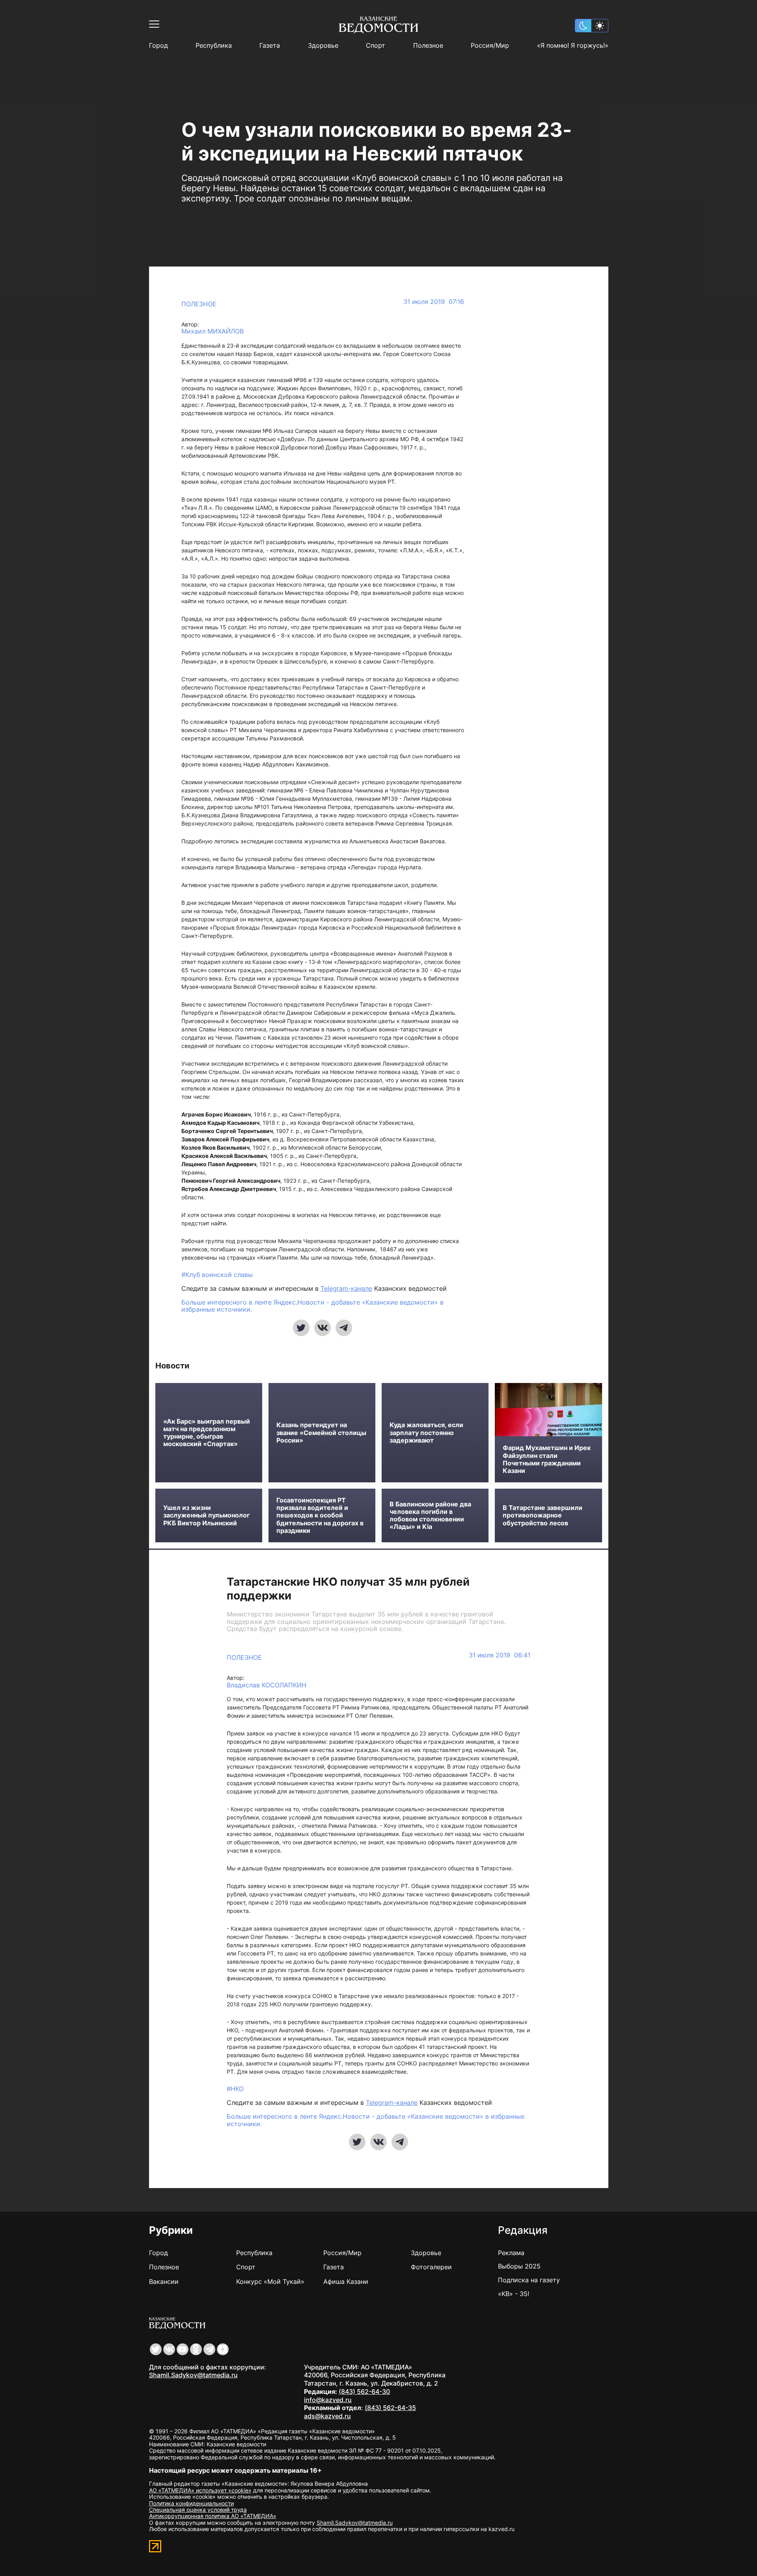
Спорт (376, 46)
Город (158, 46)
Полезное (428, 46)
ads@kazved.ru (327, 2416)
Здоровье (323, 46)
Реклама (511, 2253)
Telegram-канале (346, 1288)
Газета (270, 46)
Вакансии (164, 2281)
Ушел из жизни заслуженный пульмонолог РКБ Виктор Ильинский (206, 1515)
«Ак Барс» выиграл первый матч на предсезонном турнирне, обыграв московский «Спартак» (207, 1433)
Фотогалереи (431, 2267)
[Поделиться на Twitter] (301, 1328)
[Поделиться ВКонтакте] (323, 1328)
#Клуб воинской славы (217, 1275)
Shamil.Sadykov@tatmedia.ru (193, 2375)
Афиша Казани (346, 2281)
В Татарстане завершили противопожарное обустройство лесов (543, 1515)
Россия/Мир (490, 46)
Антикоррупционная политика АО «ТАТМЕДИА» (213, 2516)
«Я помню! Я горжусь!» (573, 46)
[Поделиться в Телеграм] (344, 1328)
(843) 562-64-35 (390, 2408)
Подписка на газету (529, 2280)
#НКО (235, 2089)
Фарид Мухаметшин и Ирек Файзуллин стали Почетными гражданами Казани (547, 1459)
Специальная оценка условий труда (198, 2510)
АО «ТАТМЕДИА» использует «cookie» (200, 2490)
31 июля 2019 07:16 (434, 302)
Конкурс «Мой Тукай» (270, 2281)
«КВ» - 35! (514, 2294)
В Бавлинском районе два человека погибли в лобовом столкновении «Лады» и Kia (430, 1516)
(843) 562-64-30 (364, 2391)
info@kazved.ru (328, 2400)
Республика (214, 46)
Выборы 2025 (519, 2266)
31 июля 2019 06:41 (500, 1655)
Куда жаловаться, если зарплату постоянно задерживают (426, 1432)
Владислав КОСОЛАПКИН (267, 1685)
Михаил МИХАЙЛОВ (213, 331)
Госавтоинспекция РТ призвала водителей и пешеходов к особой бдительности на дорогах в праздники (320, 1515)
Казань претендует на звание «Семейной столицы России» (321, 1432)
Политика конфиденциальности (191, 2503)
